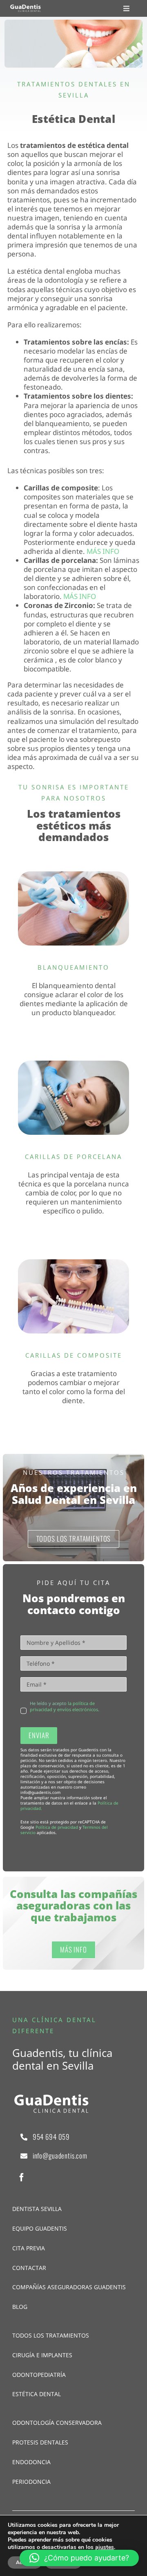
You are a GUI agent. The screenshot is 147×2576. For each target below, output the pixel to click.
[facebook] (22, 2177)
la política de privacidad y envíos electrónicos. (65, 1706)
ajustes (105, 2547)
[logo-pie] (26, 8)
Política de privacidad (57, 1827)
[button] (79, 2558)
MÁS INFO (102, 551)
